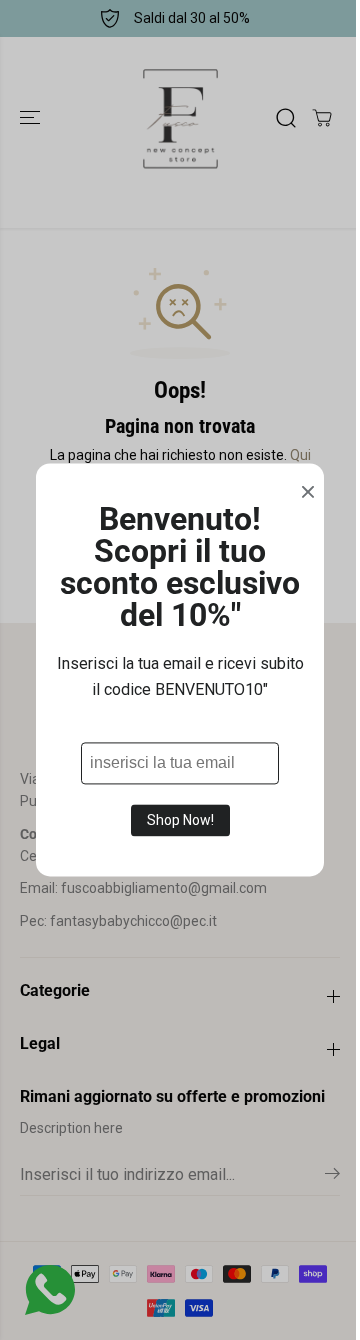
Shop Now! (180, 821)
